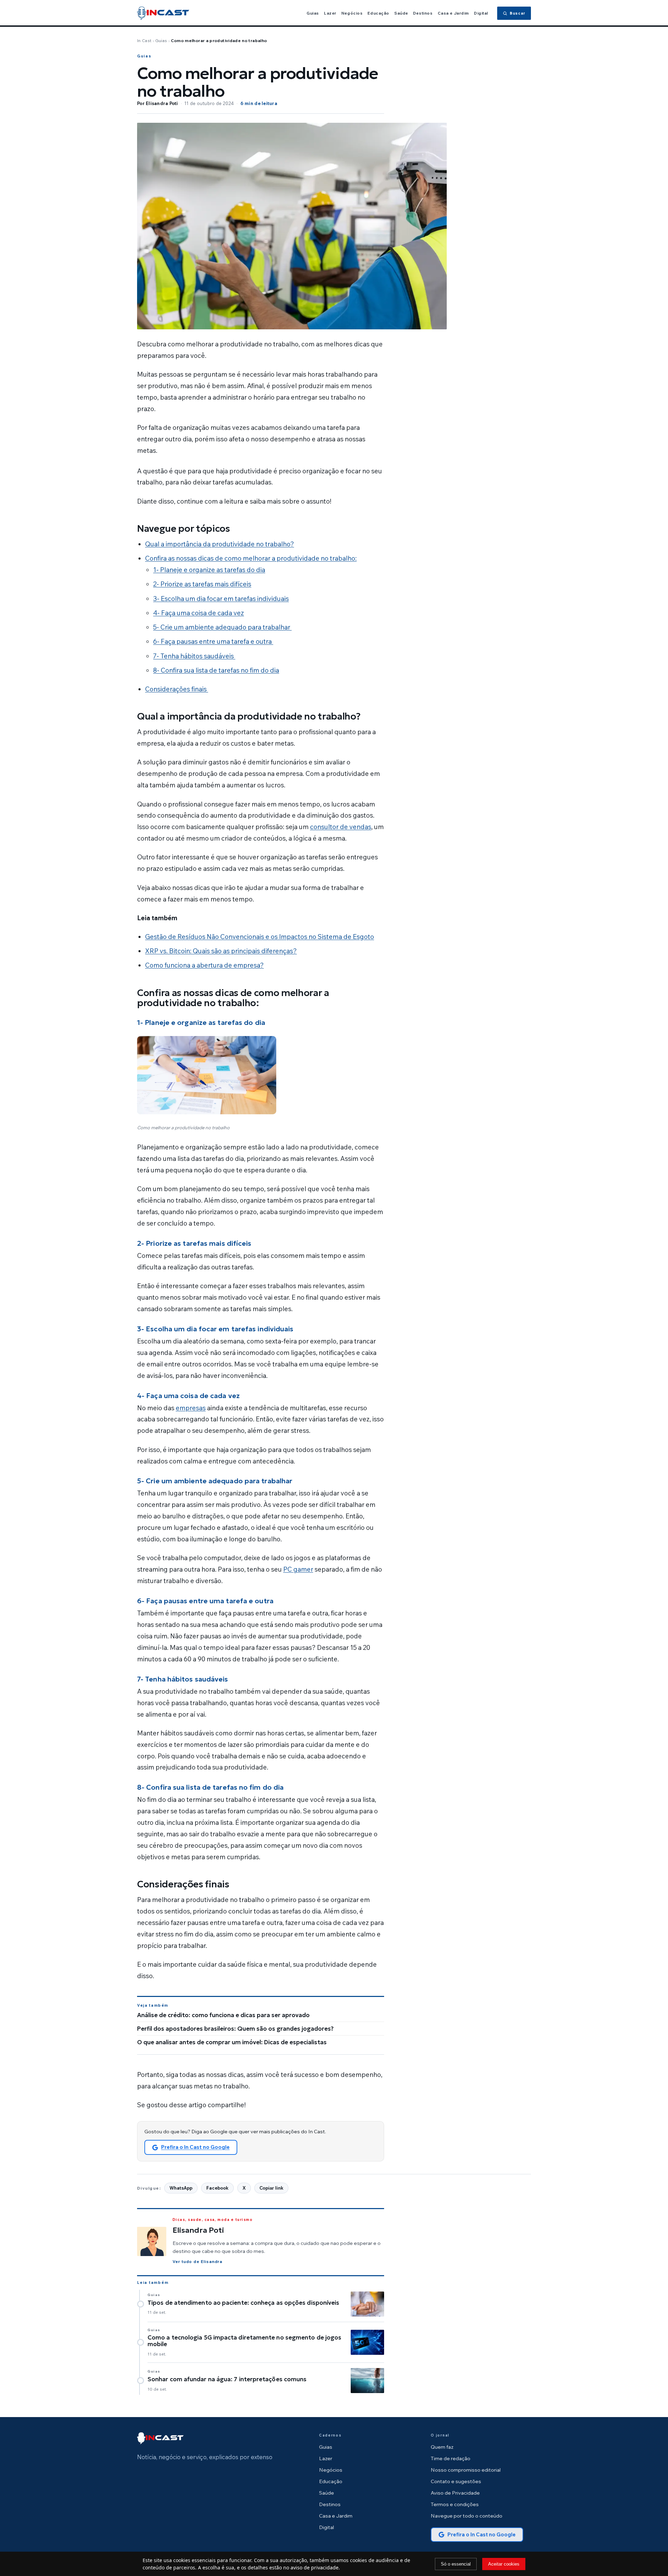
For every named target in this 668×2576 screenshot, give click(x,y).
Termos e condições (455, 2504)
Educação (378, 13)
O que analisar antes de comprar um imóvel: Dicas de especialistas (232, 2042)
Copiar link (271, 2188)
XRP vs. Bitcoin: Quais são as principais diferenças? (221, 951)
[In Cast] (160, 2438)
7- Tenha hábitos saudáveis (194, 656)
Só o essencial (456, 2564)
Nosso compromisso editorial (466, 2470)
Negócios (352, 13)
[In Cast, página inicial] (163, 13)
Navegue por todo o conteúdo (467, 2516)
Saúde (401, 13)
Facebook (217, 2188)
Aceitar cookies (504, 2564)
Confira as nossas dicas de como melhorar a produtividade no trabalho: (251, 558)
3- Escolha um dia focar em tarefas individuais (221, 599)
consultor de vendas (341, 827)
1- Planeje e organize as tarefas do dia (209, 570)
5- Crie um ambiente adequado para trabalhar (222, 627)
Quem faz (442, 2447)
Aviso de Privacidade (455, 2493)
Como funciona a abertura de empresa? (204, 965)
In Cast (144, 41)
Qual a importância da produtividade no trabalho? (220, 544)
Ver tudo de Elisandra (197, 2261)
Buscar (518, 13)
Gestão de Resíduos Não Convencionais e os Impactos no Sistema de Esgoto (260, 937)
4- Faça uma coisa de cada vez (198, 613)
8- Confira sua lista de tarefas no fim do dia (216, 670)
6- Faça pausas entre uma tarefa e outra (213, 641)
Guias (313, 13)
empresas (191, 1408)
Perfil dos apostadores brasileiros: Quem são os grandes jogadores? (235, 2029)
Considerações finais (177, 689)
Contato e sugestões (456, 2481)
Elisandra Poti (162, 103)
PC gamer (298, 1569)
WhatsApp (181, 2188)
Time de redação (451, 2458)
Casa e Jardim (453, 13)
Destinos (423, 13)
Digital (481, 13)
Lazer (330, 13)
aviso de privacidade (315, 2567)
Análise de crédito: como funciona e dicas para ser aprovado (223, 2015)
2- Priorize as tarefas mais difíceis (202, 584)
